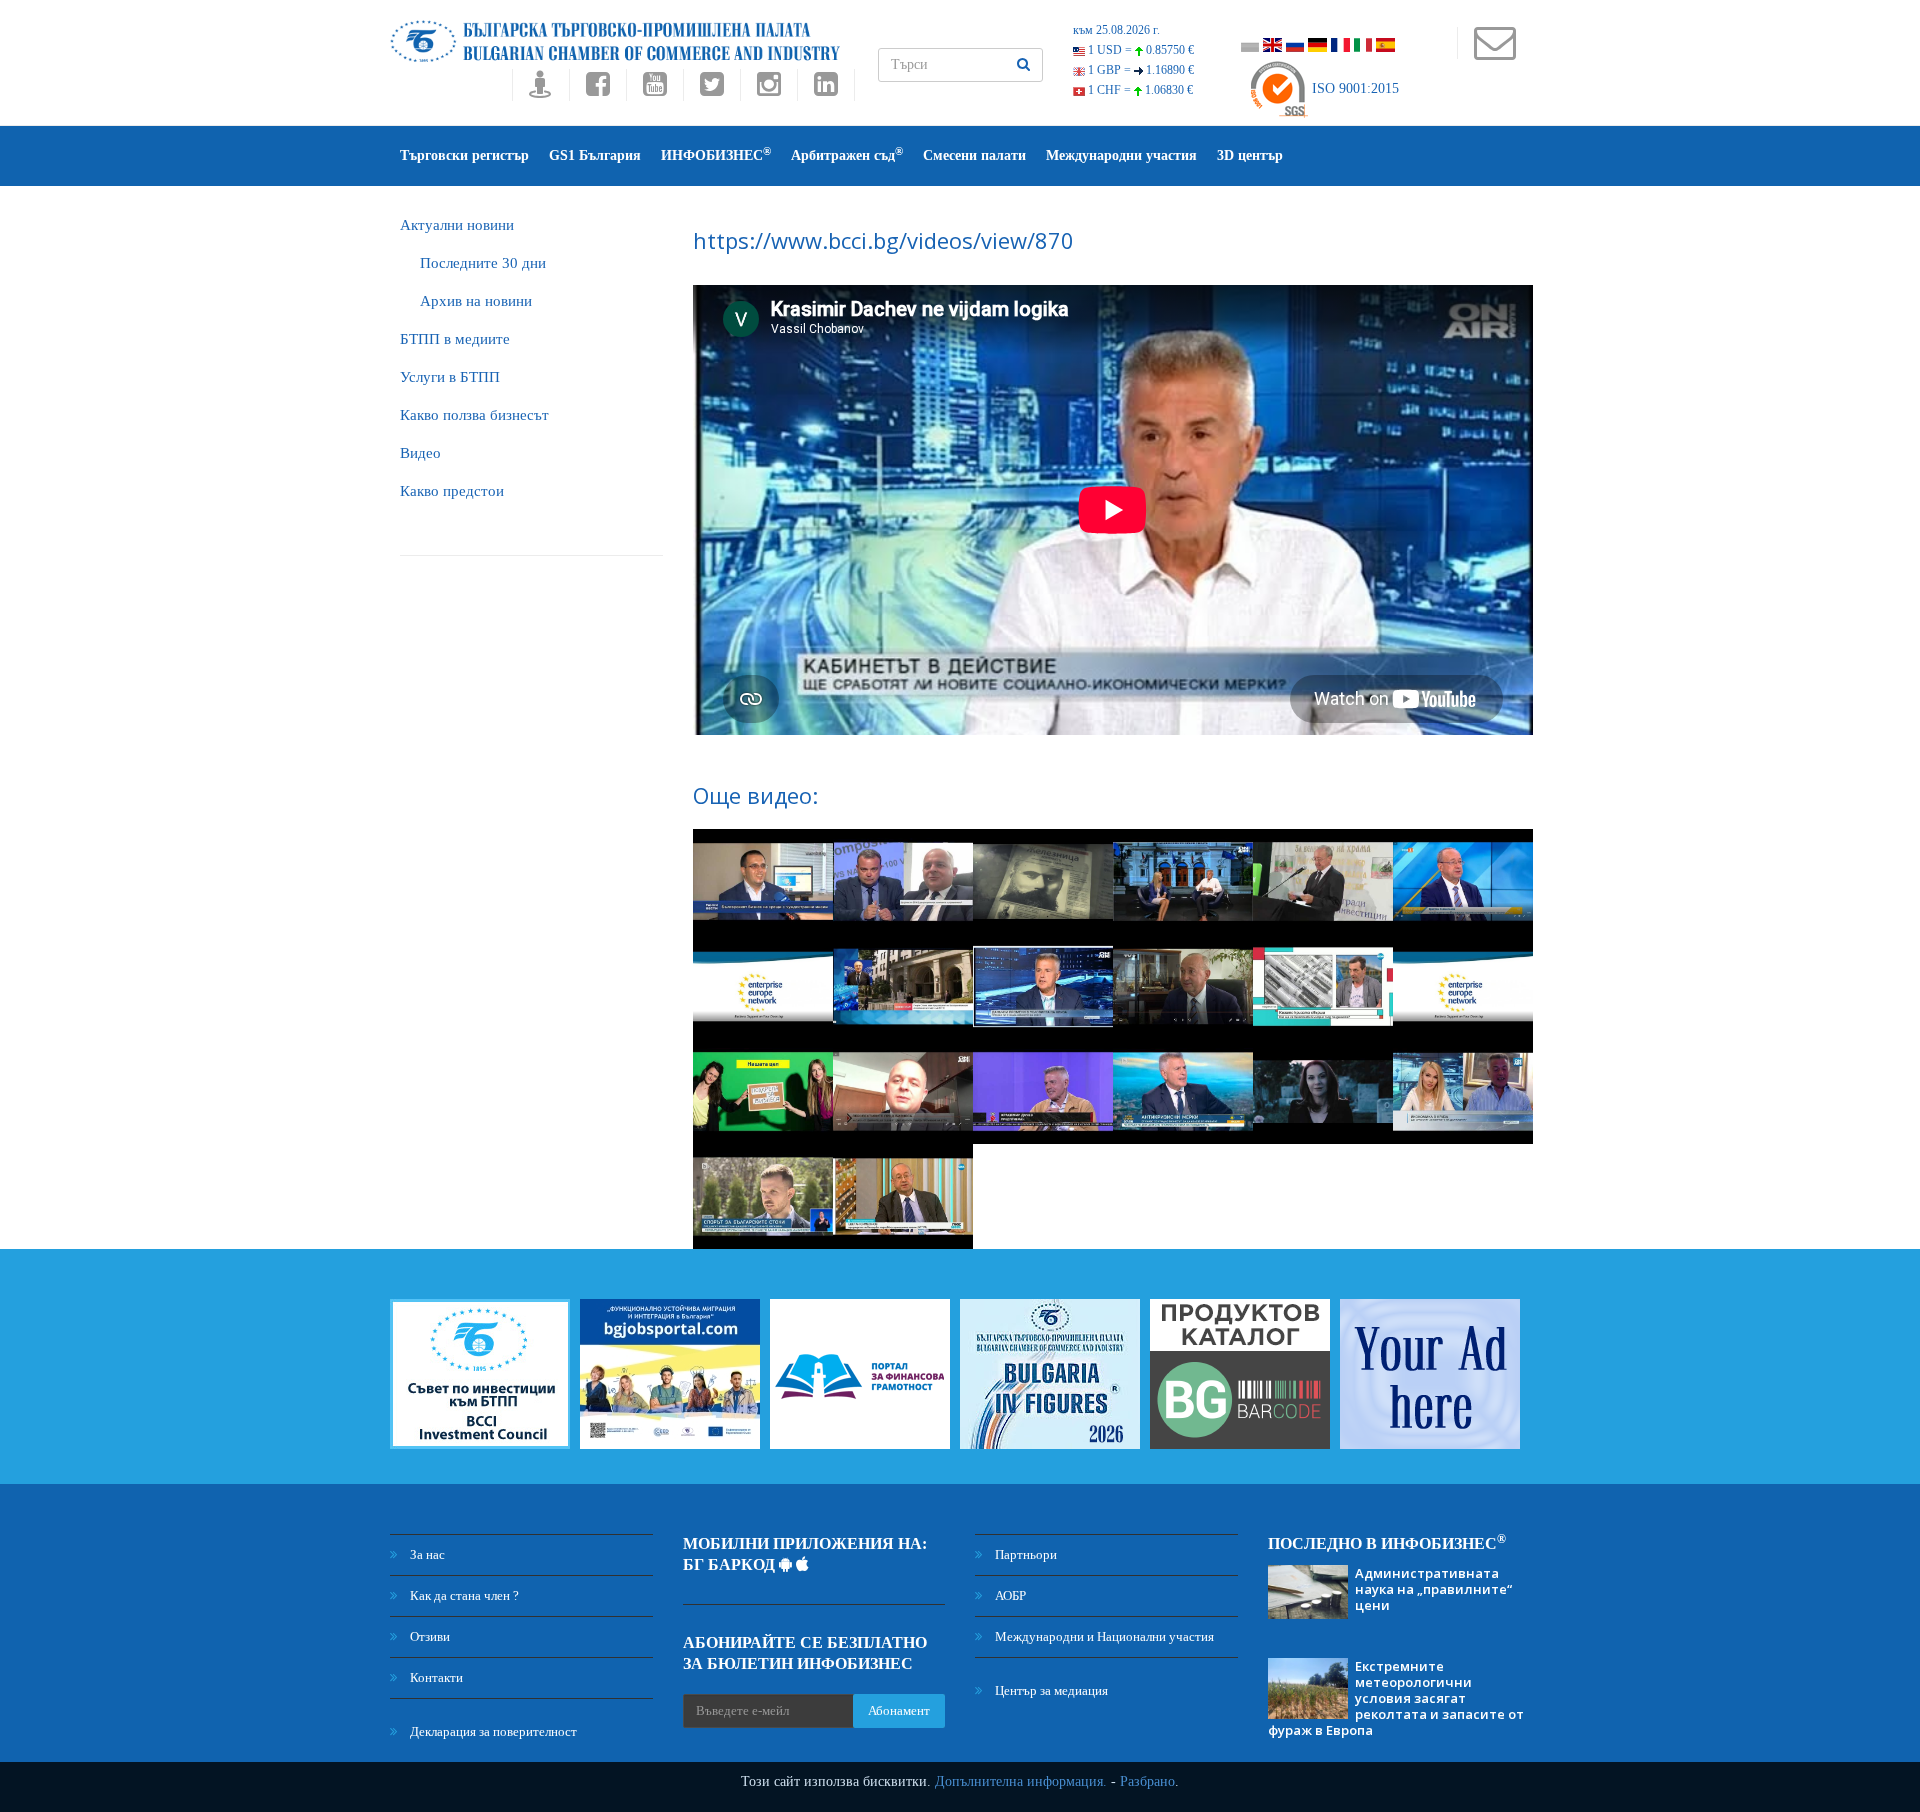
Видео (420, 453)
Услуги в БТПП (450, 377)
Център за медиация (1050, 1690)
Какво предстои (452, 491)
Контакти (435, 1677)
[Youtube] (654, 89)
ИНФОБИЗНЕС (716, 154)
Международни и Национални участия (1103, 1636)
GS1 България (595, 155)
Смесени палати (974, 155)
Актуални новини (457, 225)
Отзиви (428, 1636)
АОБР (1009, 1595)
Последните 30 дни (483, 263)
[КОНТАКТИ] (1494, 52)
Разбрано (1147, 1781)
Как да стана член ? (463, 1595)
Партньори (1024, 1554)
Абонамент (899, 1710)
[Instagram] (768, 89)
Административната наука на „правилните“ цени (1433, 1589)
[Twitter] (711, 89)
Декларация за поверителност (492, 1731)
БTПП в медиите (455, 339)
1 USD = (1139, 50)
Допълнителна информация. (1021, 1781)
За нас (426, 1554)
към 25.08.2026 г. (1116, 30)
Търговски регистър (464, 155)
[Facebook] (597, 89)
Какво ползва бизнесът (474, 415)
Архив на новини (476, 301)
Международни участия (1121, 155)
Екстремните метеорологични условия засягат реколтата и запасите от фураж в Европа (1396, 1698)
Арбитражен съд (847, 154)
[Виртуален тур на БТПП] (540, 89)
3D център (1250, 155)
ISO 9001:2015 (1353, 88)
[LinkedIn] (826, 89)
